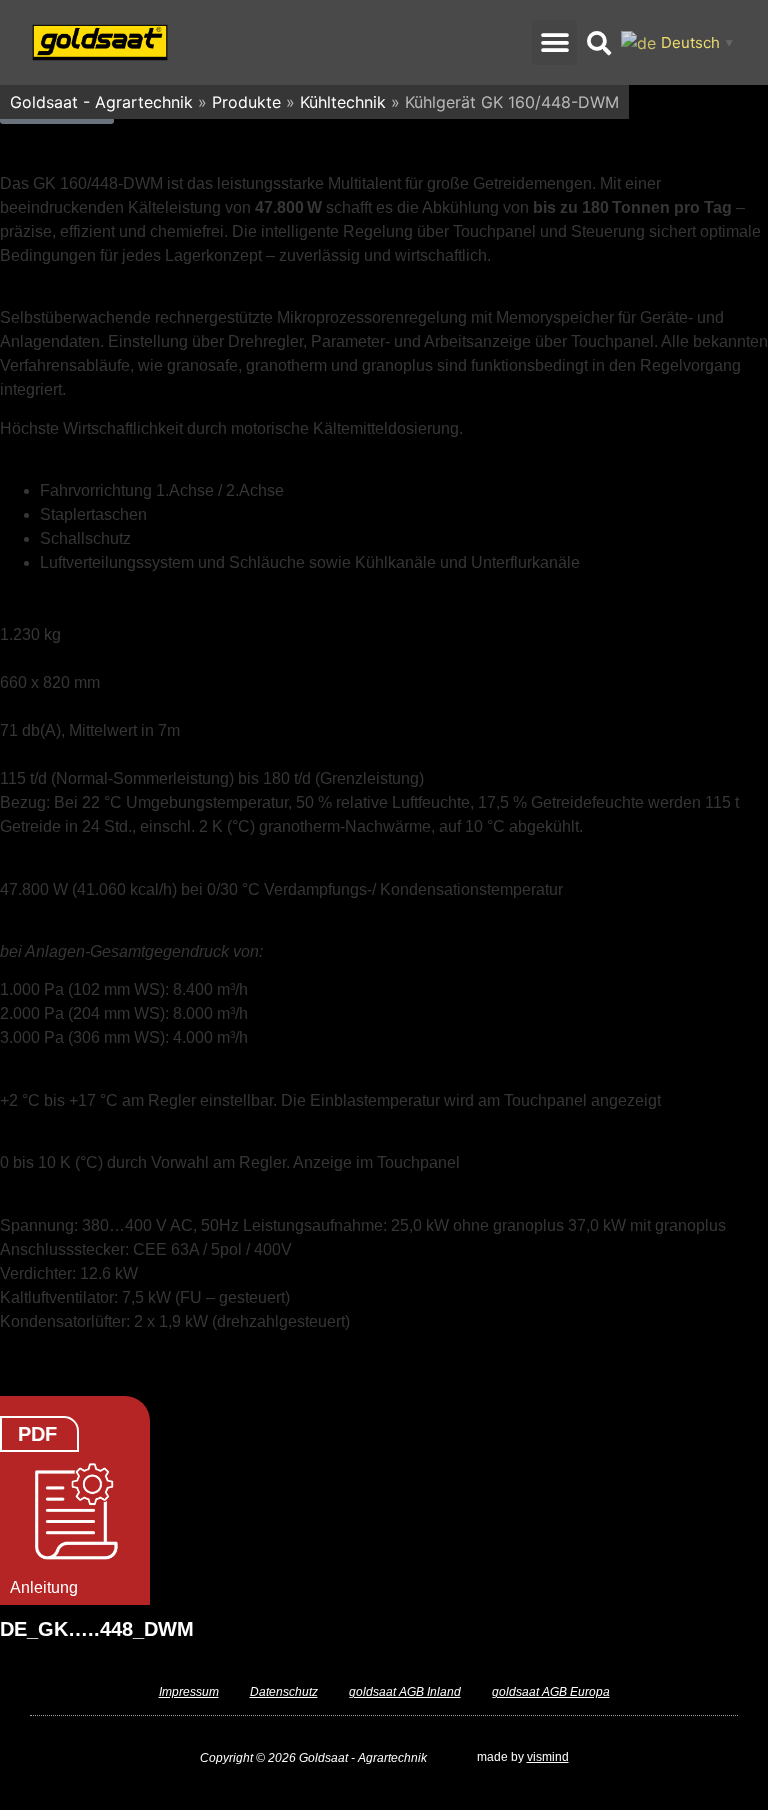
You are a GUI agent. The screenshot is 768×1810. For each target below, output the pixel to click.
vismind (548, 1757)
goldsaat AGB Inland (405, 1692)
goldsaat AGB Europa (551, 1692)
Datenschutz (284, 1692)
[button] (554, 42)
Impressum (189, 1692)
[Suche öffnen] (599, 43)
